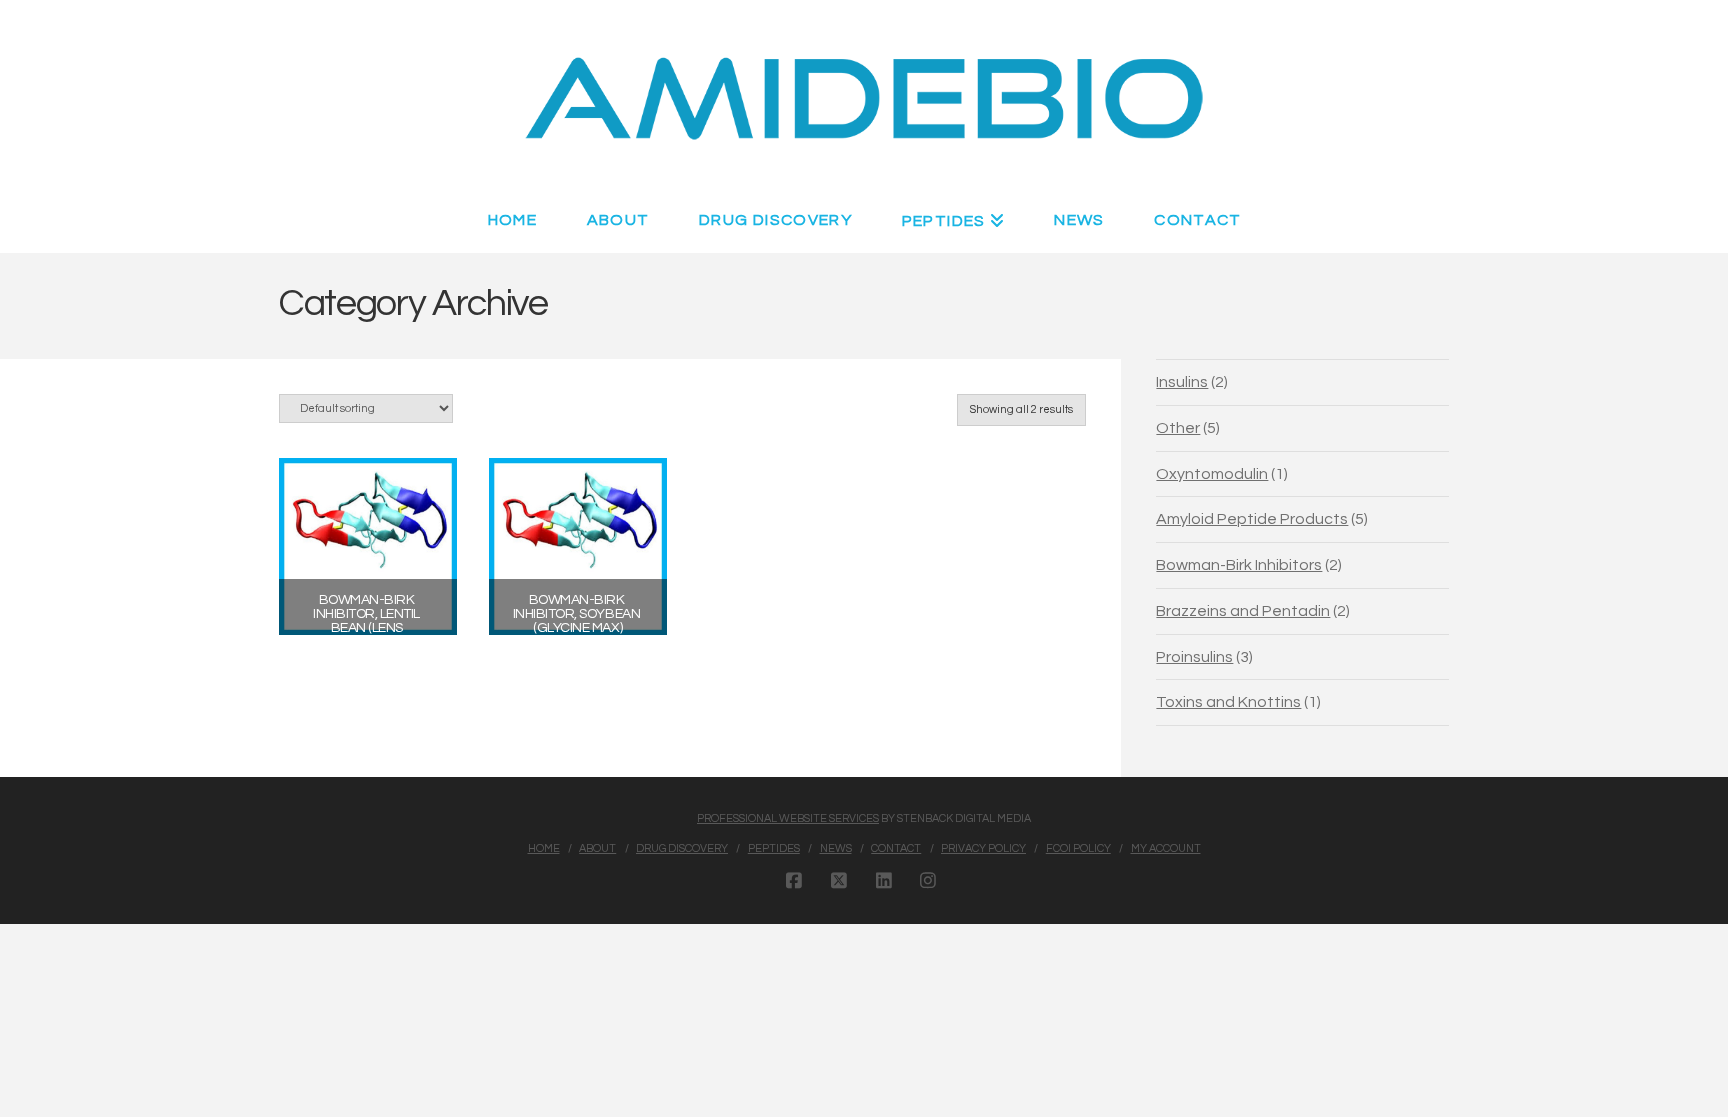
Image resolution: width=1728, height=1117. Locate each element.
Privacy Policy (983, 848)
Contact (896, 848)
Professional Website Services (788, 818)
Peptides (774, 848)
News (836, 848)
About (597, 848)
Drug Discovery (682, 848)
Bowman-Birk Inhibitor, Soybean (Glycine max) (578, 614)
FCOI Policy (1078, 848)
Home (544, 848)
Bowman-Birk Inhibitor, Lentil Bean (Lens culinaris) (367, 621)
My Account (1166, 848)
